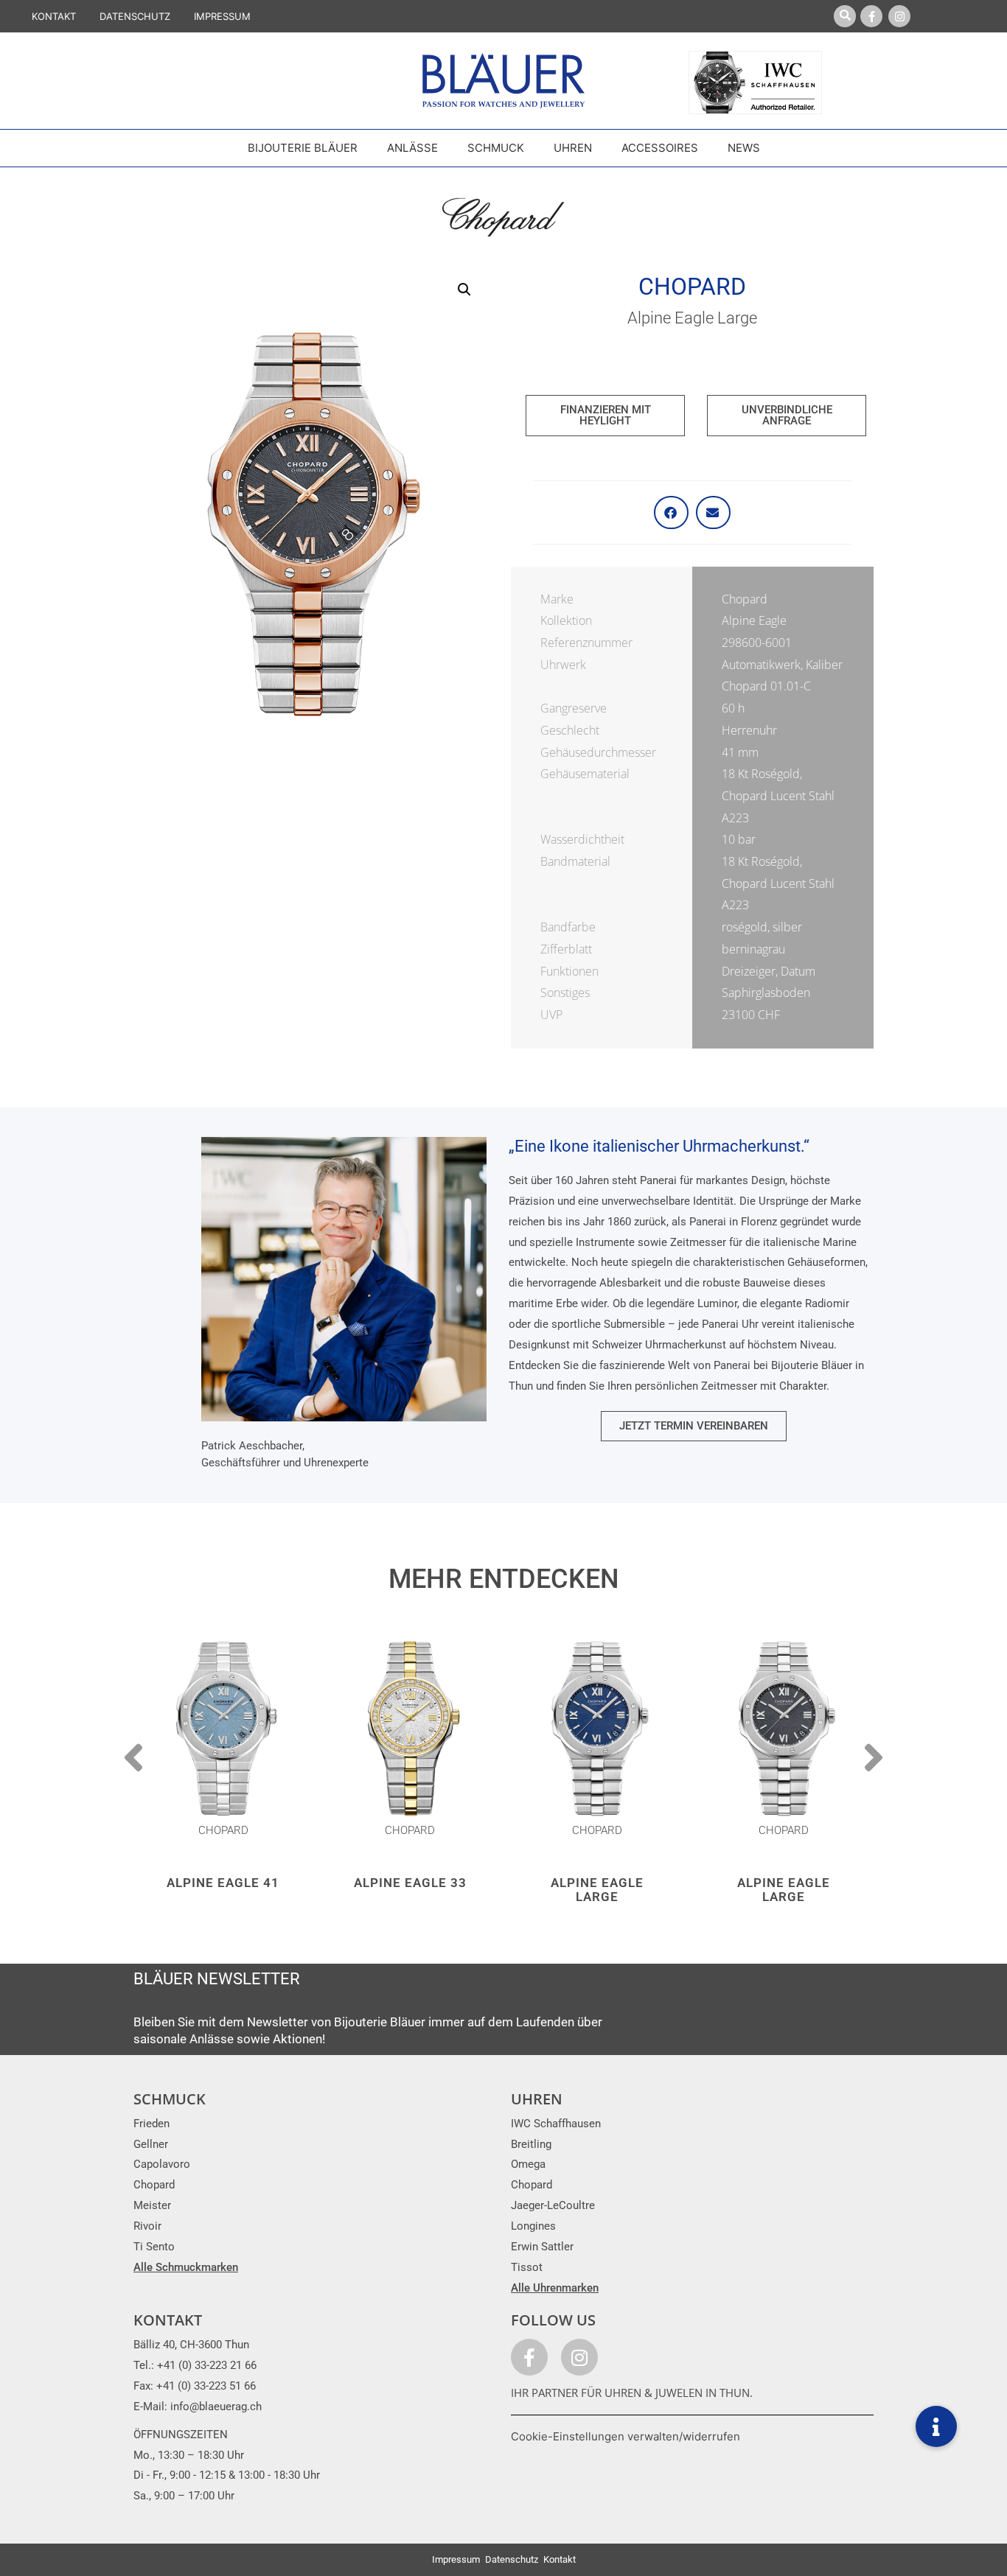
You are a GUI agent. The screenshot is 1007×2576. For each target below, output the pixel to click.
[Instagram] (899, 16)
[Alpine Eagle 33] (411, 1728)
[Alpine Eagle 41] (223, 1728)
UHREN (537, 2099)
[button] (464, 290)
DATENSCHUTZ (135, 16)
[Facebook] (871, 16)
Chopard (692, 287)
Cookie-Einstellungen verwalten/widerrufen (626, 2436)
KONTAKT (54, 16)
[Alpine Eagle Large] (597, 1728)
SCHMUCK (170, 2099)
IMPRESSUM (222, 16)
